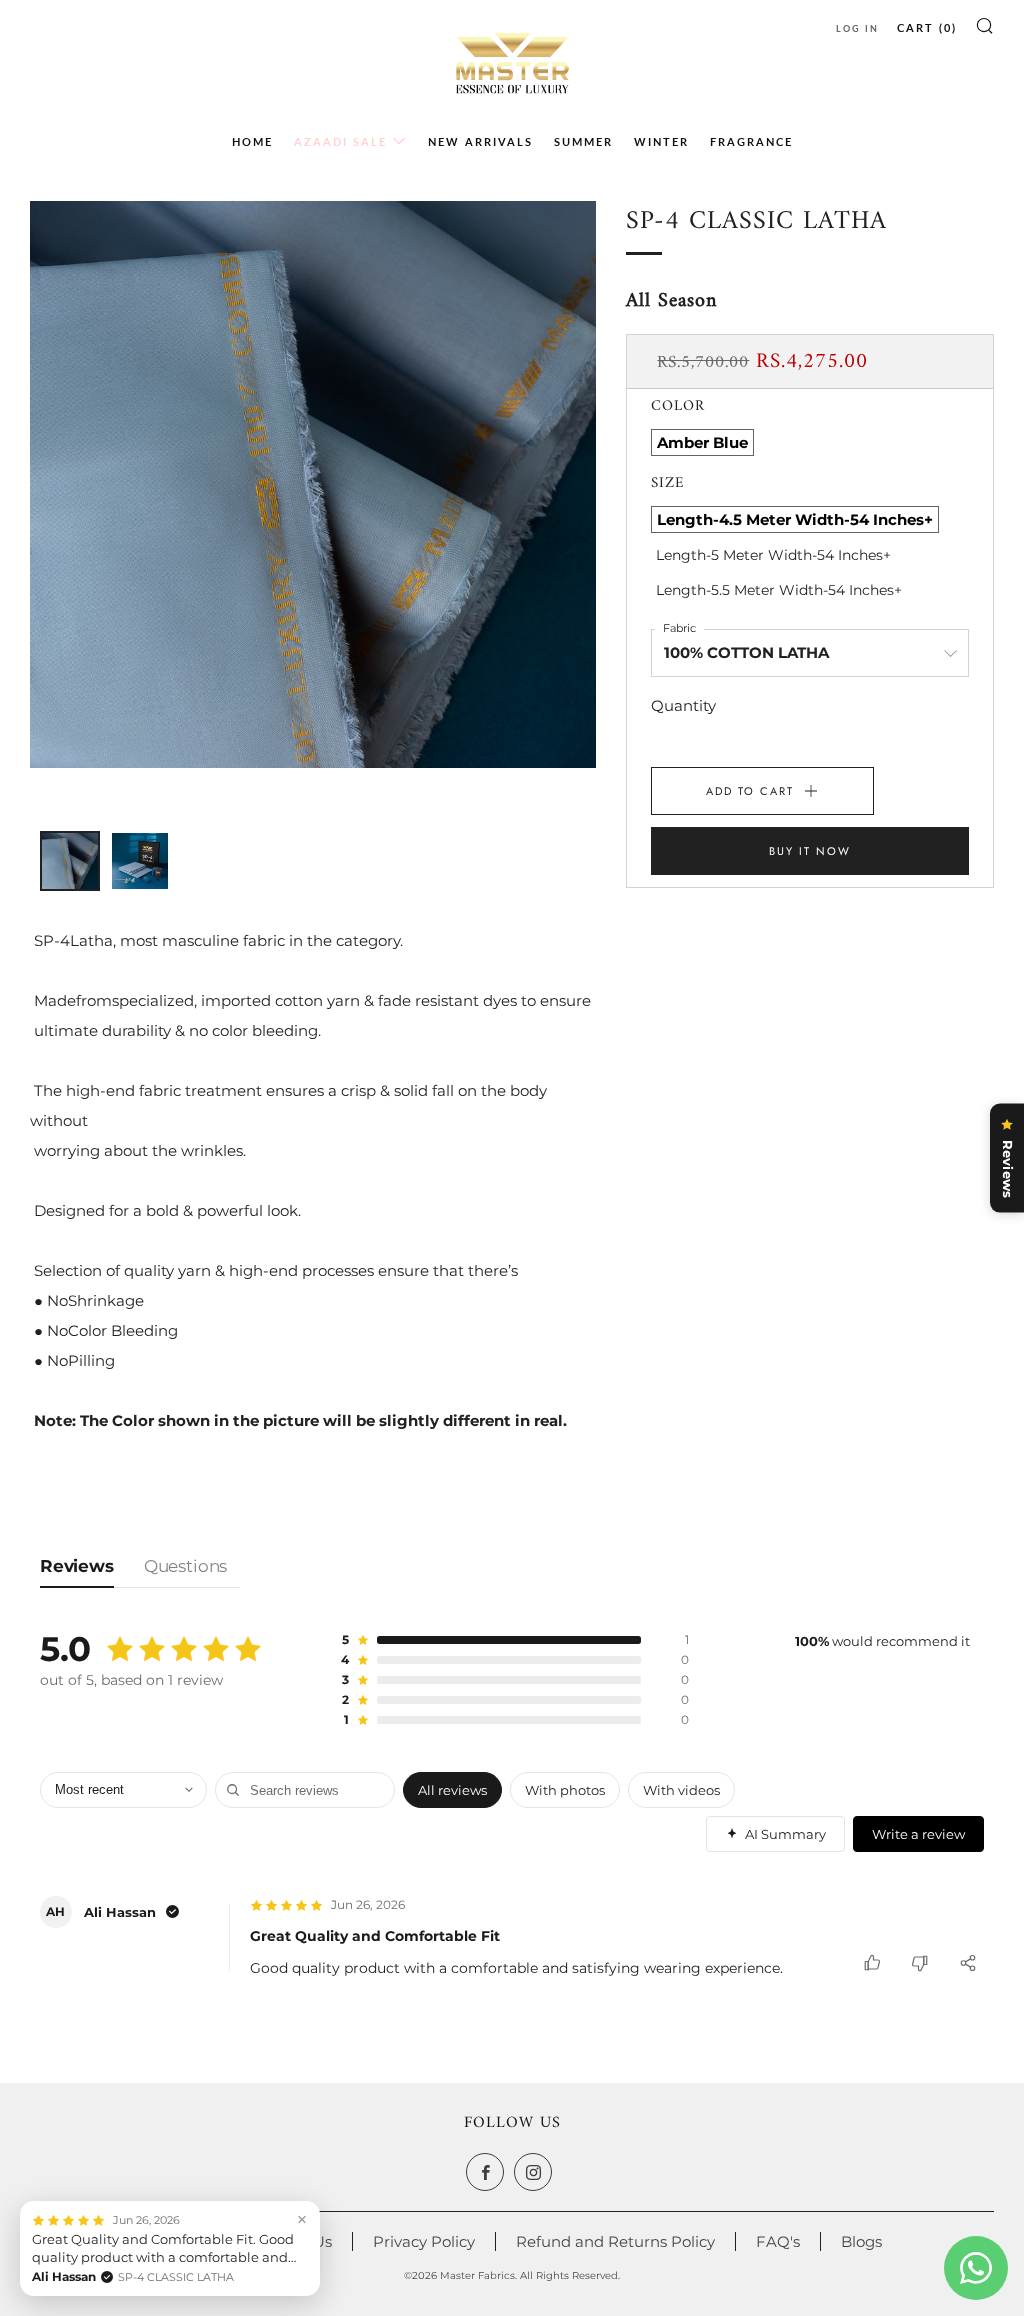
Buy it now (810, 851)
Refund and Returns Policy (615, 2241)
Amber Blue (702, 442)
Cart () (927, 27)
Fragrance (751, 141)
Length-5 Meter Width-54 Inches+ (773, 555)
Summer (583, 141)
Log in (857, 28)
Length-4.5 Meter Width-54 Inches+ (795, 519)
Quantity (683, 705)
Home (252, 141)
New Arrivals (480, 141)
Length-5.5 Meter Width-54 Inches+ (779, 590)
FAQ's (778, 2241)
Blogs (861, 2241)
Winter (661, 141)
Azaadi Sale (340, 141)
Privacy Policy (424, 2241)
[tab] (45, 836)
